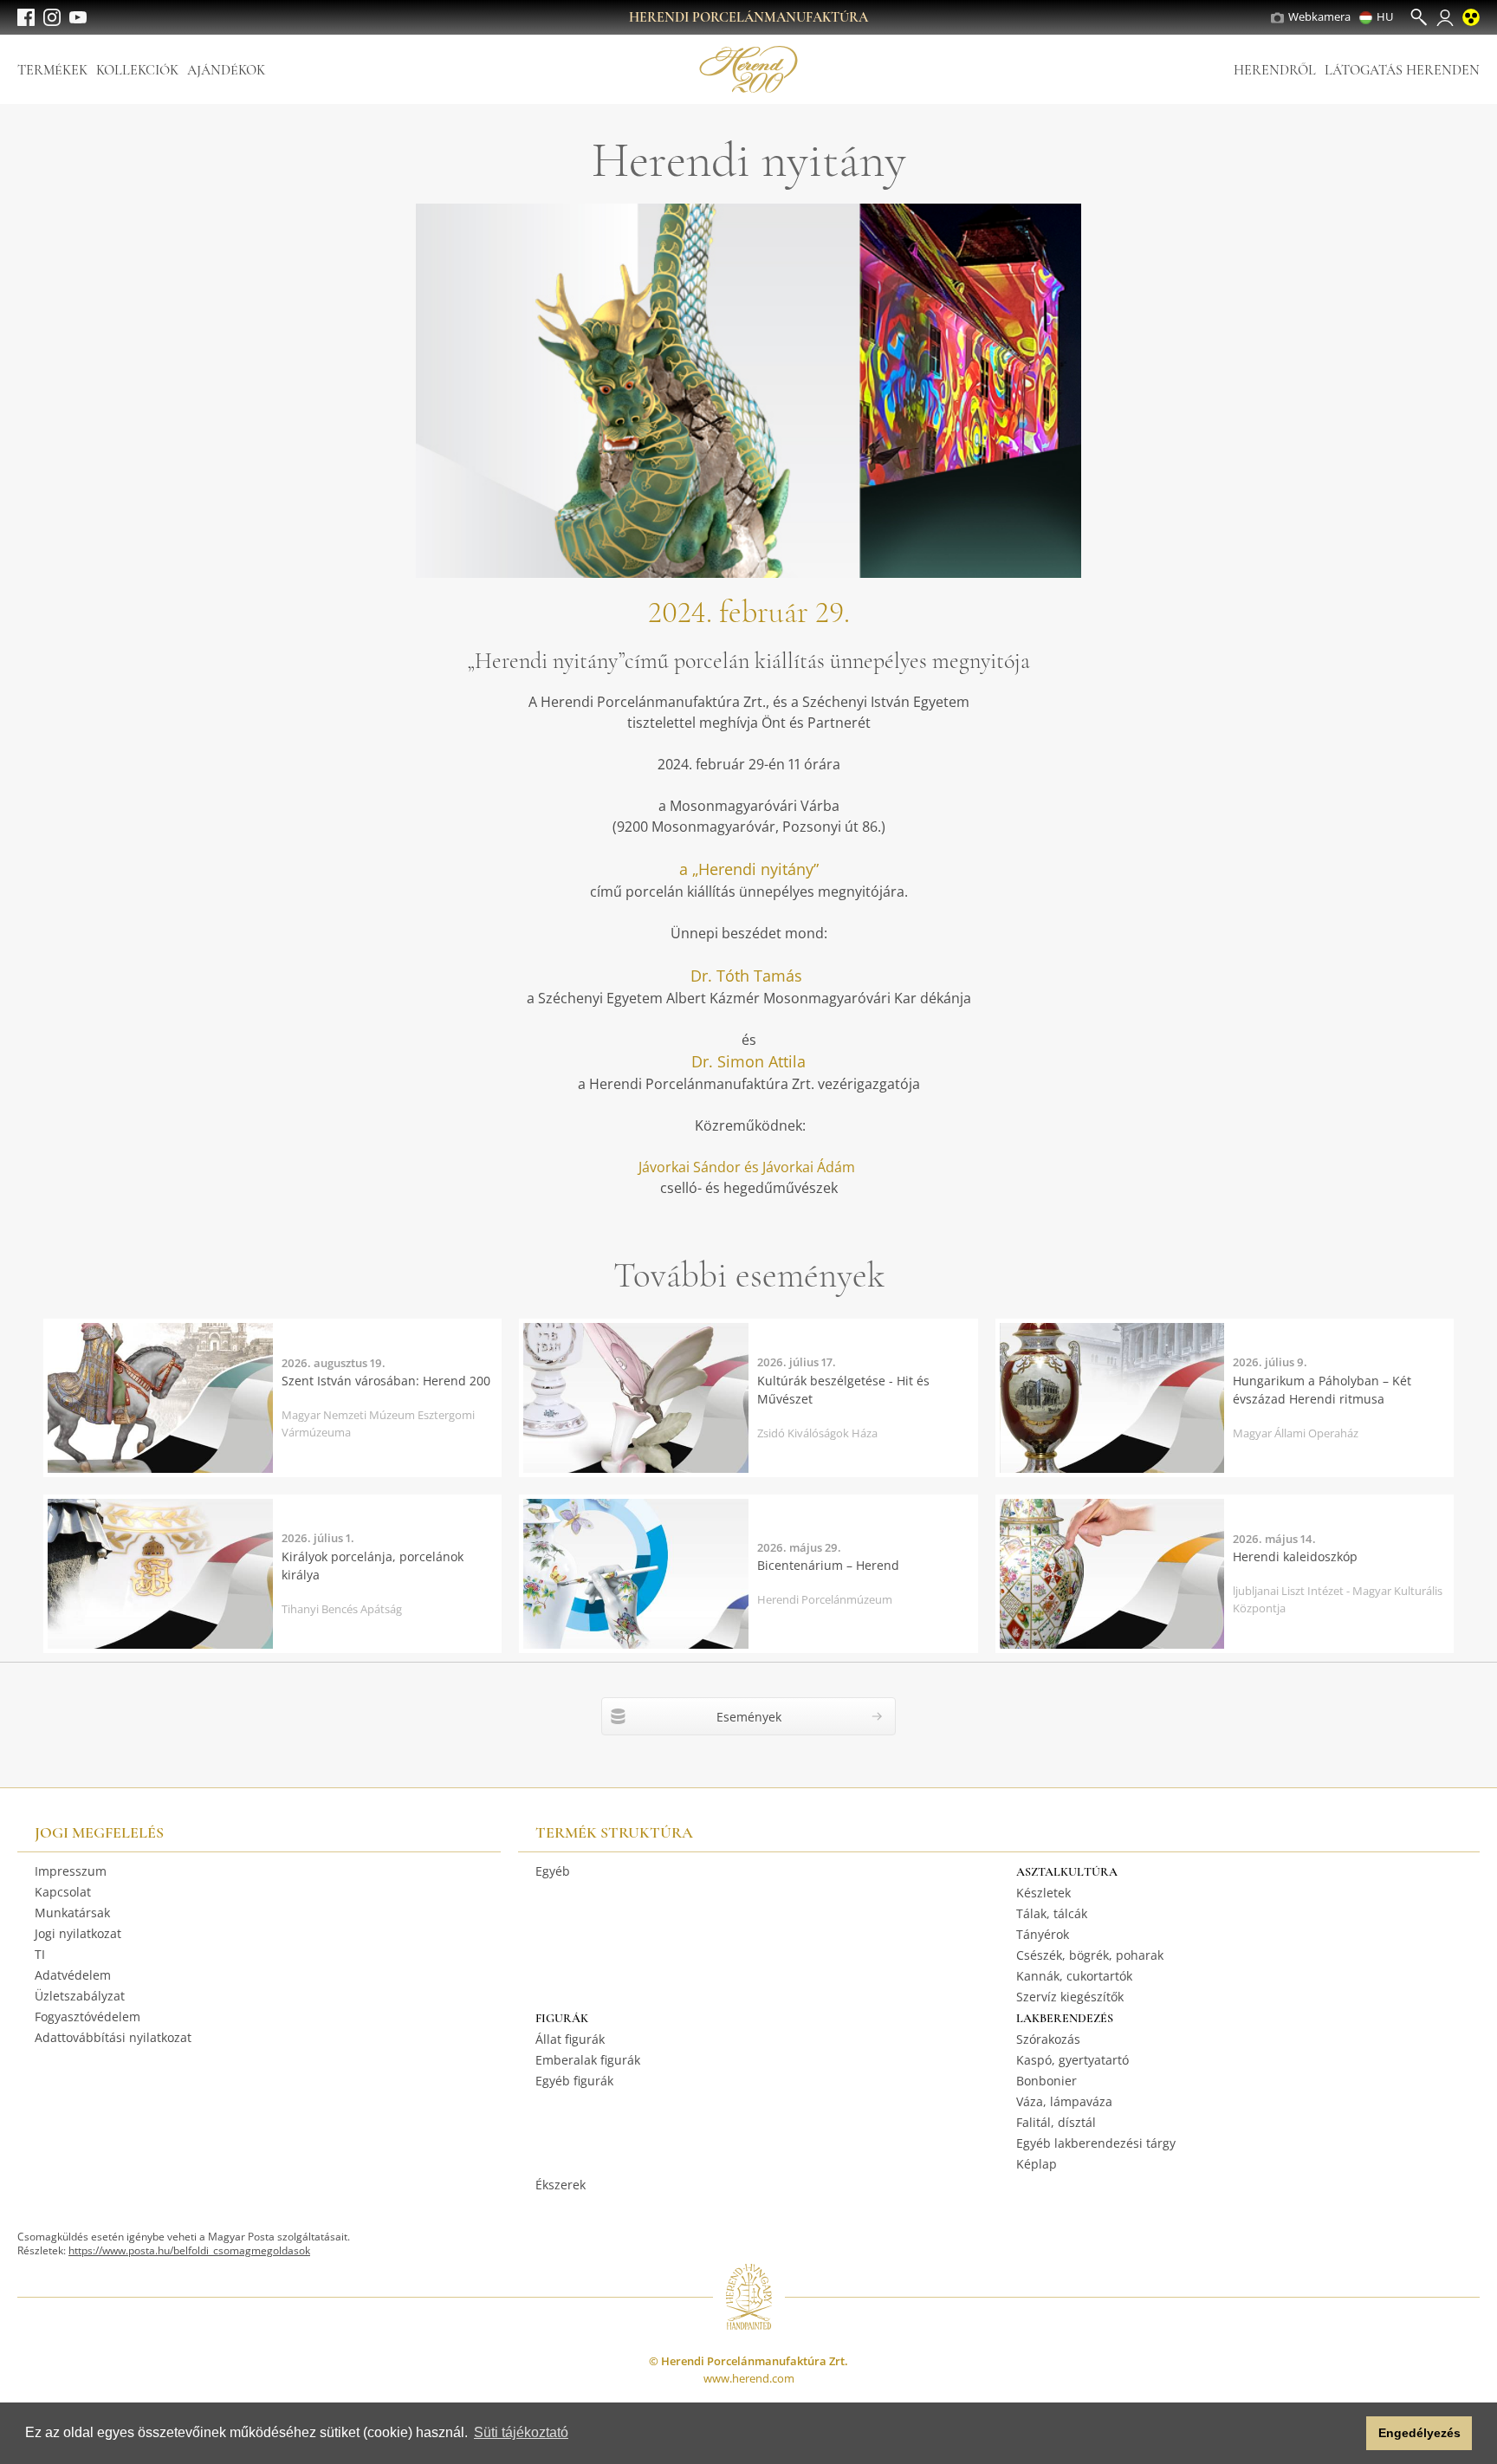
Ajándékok (226, 70)
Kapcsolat (63, 1892)
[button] (1348, 2434)
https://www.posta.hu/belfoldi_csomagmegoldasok (189, 2250)
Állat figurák (570, 2039)
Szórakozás (1048, 2039)
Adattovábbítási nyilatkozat (113, 2037)
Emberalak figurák (588, 2060)
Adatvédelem (73, 1975)
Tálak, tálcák (1052, 1913)
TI (40, 1954)
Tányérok (1043, 1934)
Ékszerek (561, 2185)
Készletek (1043, 1893)
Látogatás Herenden (1402, 70)
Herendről (1275, 70)
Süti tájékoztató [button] (521, 2432)
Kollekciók (137, 70)
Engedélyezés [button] (1419, 2433)
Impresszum (71, 1871)
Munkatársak (72, 1913)
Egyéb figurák (574, 2081)
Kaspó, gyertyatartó (1073, 2060)
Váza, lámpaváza (1064, 2101)
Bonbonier (1047, 2081)
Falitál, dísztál (1056, 2122)
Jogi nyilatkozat (78, 1933)
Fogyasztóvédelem (87, 2017)
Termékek (52, 70)
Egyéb (553, 1871)
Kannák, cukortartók (1074, 1976)
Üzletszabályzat (80, 1996)
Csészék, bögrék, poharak (1090, 1955)
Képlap (1037, 2164)
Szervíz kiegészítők (1070, 1997)
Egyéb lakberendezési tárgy (1096, 2143)
